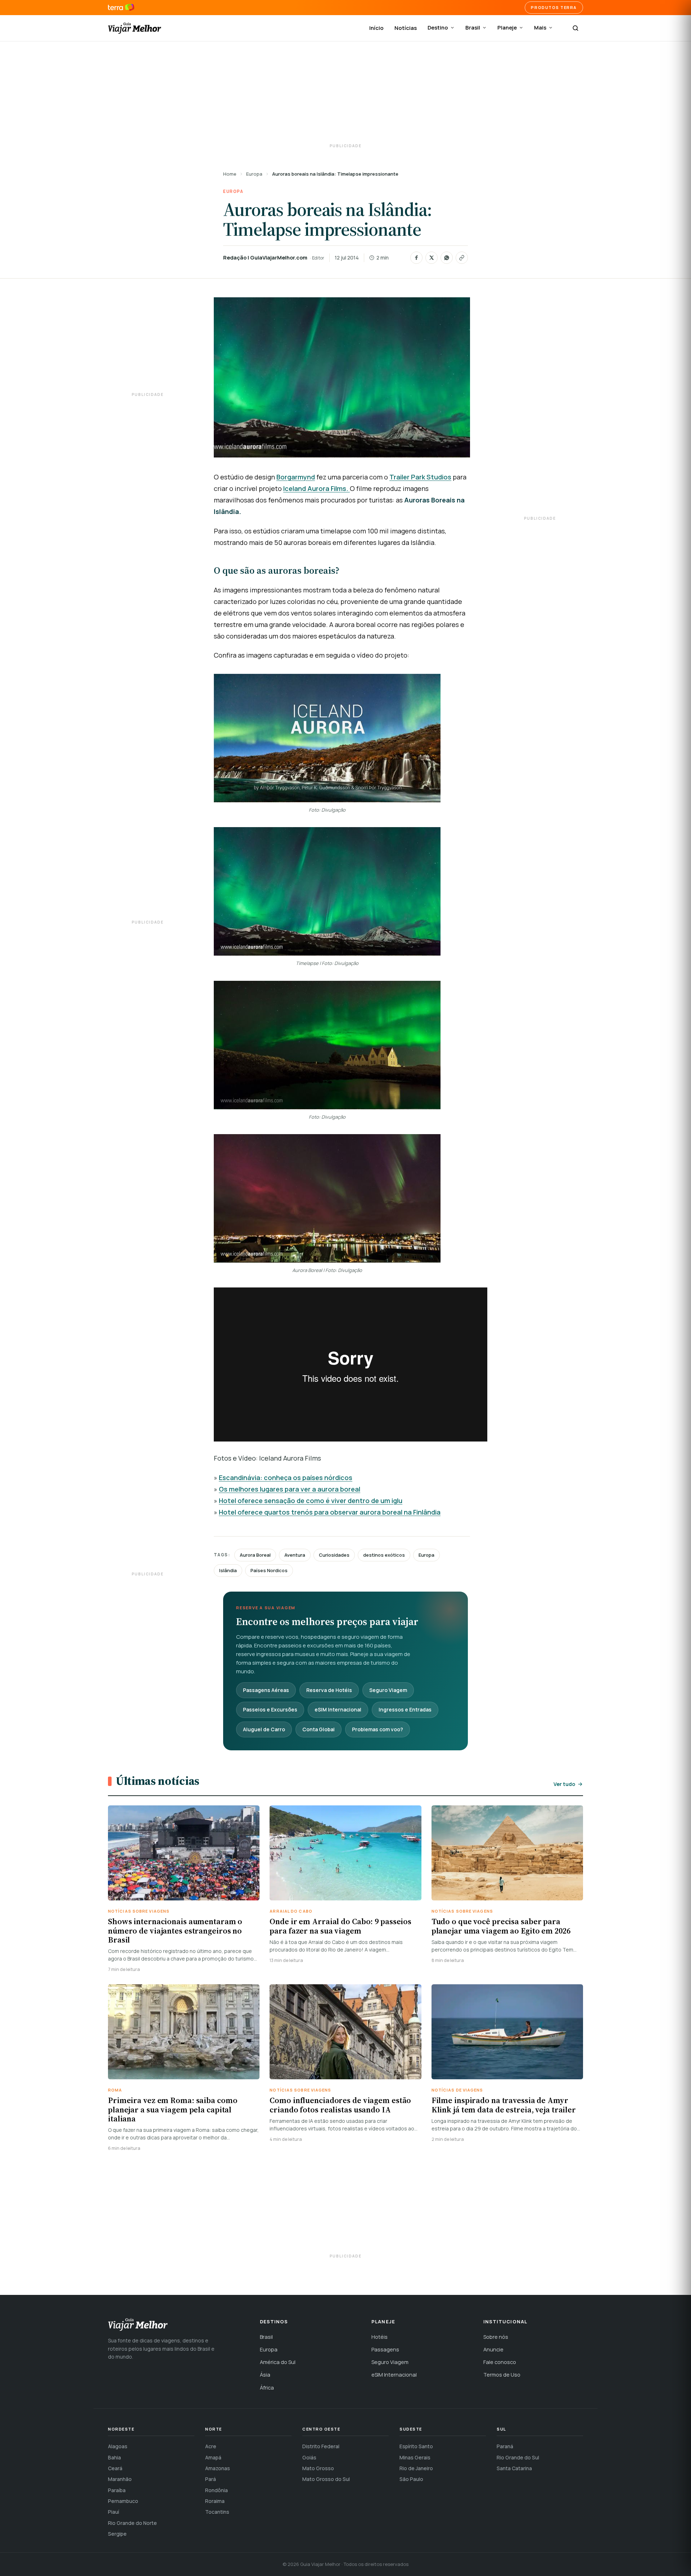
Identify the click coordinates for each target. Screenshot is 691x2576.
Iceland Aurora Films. (317, 488)
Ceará (115, 2468)
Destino (438, 28)
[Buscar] (575, 28)
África (267, 2388)
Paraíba (117, 2490)
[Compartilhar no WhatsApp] (447, 258)
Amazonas (218, 2468)
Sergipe (117, 2534)
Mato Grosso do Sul (326, 2479)
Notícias (406, 28)
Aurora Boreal (255, 1555)
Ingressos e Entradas (405, 1709)
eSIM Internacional (338, 1709)
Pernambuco (123, 2501)
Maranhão (120, 2479)
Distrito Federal (321, 2446)
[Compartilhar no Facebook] (416, 258)
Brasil (473, 28)
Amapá (213, 2457)
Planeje (507, 28)
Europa (254, 174)
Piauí (114, 2512)
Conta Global (319, 1729)
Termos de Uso (502, 2375)
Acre (211, 2446)
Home (230, 174)
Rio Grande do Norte (132, 2523)
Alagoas (118, 2446)
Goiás (309, 2457)
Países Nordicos (269, 1570)
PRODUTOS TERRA (554, 7)
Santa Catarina (514, 2468)
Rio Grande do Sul (518, 2457)
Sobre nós (496, 2337)
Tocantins (217, 2512)
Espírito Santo (416, 2446)
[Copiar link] (462, 258)
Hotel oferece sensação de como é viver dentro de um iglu (311, 1501)
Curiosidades (334, 1555)
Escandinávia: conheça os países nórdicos (286, 1478)
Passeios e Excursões (270, 1709)
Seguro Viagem (388, 1690)
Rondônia (216, 2490)
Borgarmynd (296, 477)
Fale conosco (500, 2362)
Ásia (265, 2375)
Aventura (295, 1555)
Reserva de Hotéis (329, 1690)
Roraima (215, 2501)
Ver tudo (564, 1784)
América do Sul (278, 2362)
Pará (211, 2479)
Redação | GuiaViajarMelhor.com (265, 258)
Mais (540, 28)
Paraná (505, 2446)
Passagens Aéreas (266, 1690)
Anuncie (493, 2349)
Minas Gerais (415, 2457)
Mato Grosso (318, 2468)
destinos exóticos (384, 1555)
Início (376, 28)
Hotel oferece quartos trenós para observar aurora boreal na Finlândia (330, 1512)
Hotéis (380, 2337)
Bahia (114, 2457)
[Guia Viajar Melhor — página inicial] (135, 28)
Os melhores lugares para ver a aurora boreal (290, 1489)
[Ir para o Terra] (121, 8)
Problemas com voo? (378, 1729)
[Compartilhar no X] (432, 258)
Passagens (385, 2349)
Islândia (228, 1570)
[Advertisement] (345, 94)
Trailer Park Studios (420, 477)
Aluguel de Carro (264, 1729)
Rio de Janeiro (416, 2468)
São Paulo (411, 2479)
